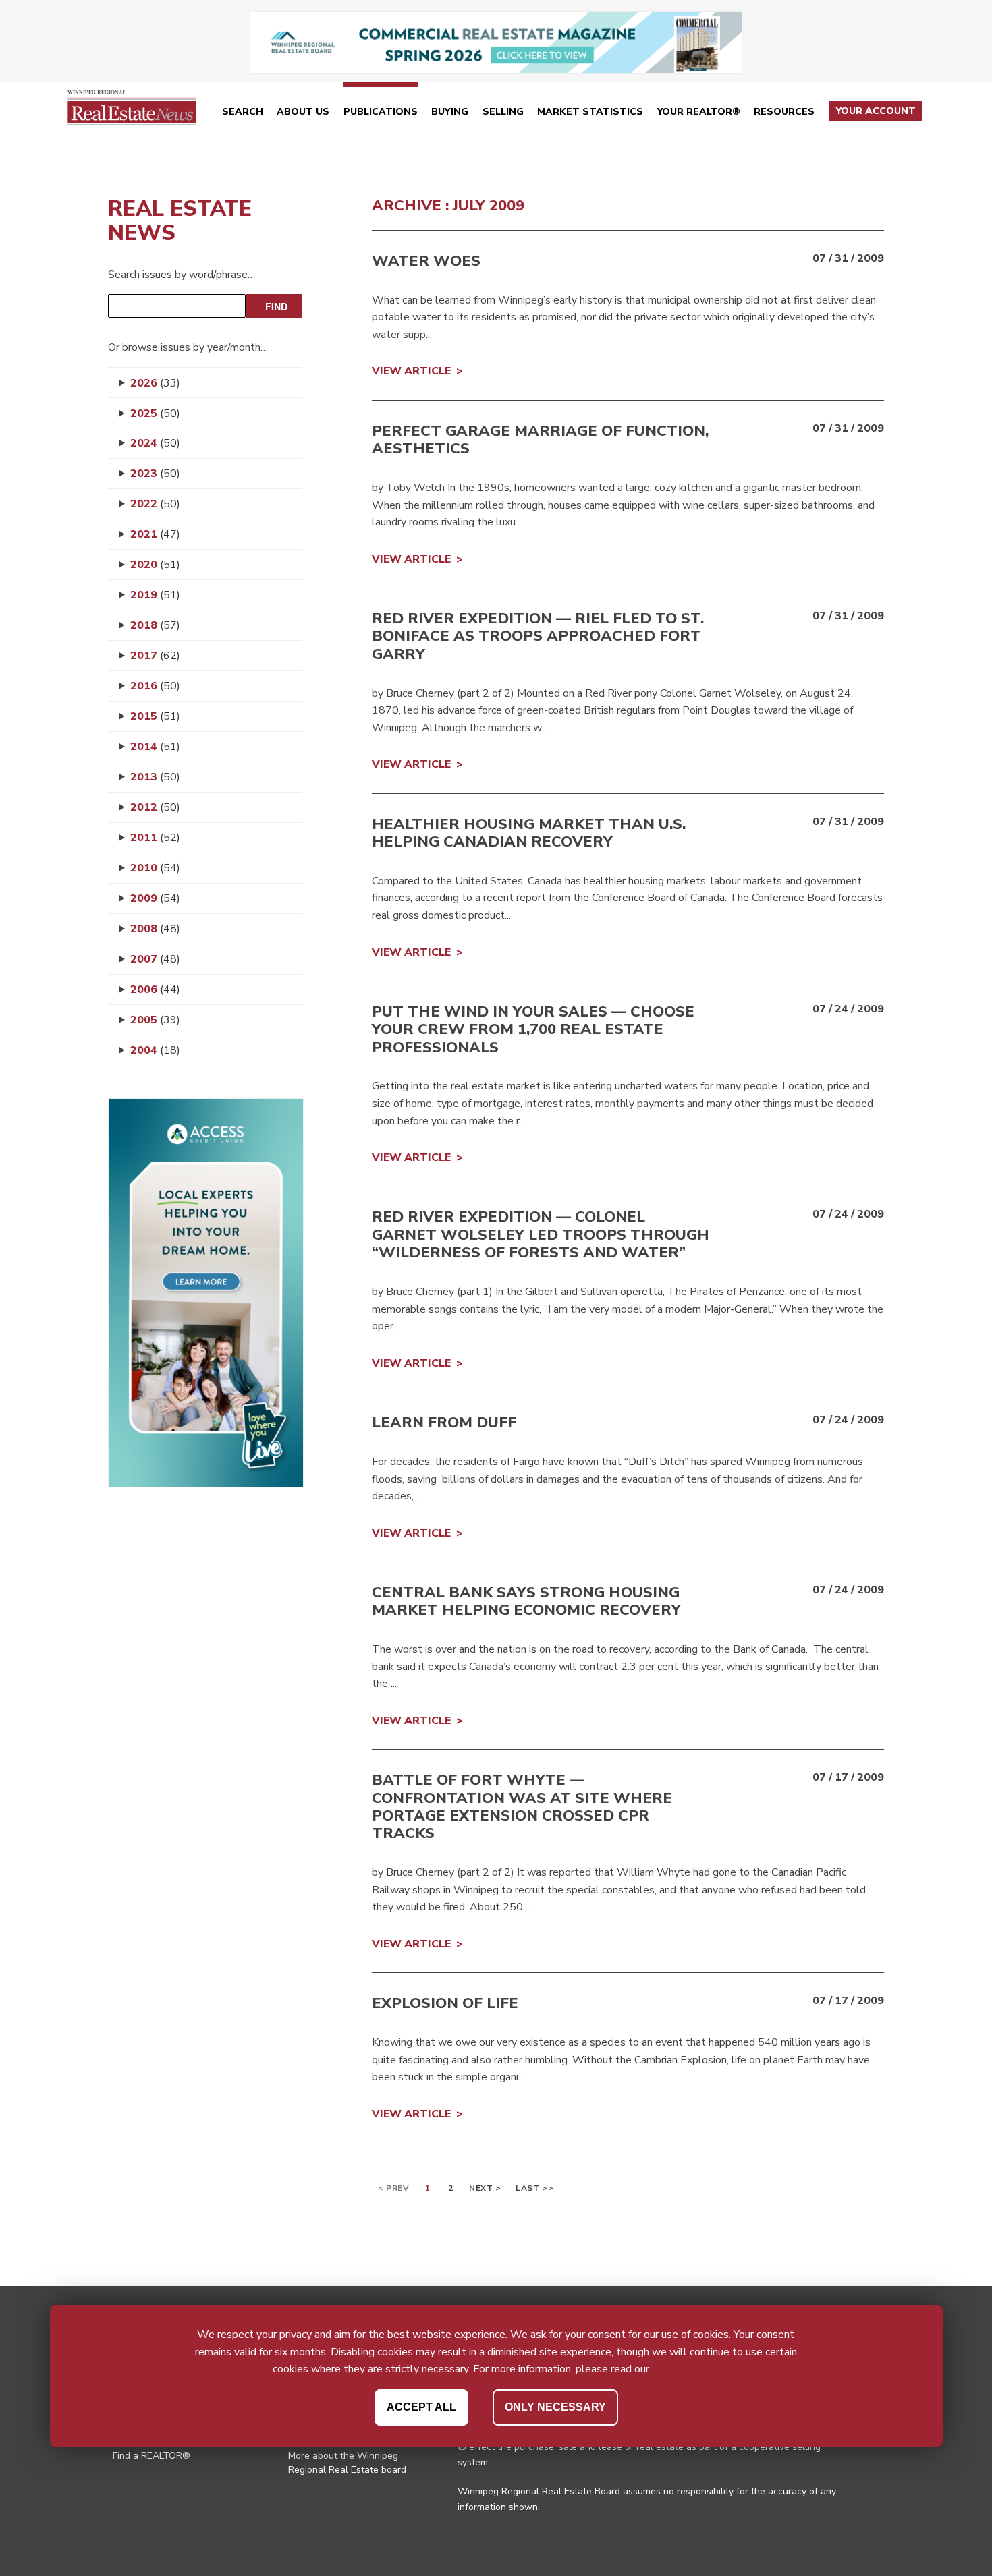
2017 (155, 656)
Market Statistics (590, 112)
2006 (155, 990)
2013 (155, 777)
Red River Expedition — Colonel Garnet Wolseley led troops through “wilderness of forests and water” (541, 1235)
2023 (155, 474)
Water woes (426, 261)
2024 (155, 443)
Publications (381, 112)
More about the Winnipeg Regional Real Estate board (347, 2463)
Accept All (421, 2407)
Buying (450, 112)
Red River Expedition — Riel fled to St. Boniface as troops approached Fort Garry (538, 636)
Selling (503, 112)
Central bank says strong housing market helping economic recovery (526, 1601)
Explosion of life (445, 2003)
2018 (155, 625)
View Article (411, 371)
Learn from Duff (444, 1423)
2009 (155, 898)
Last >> (534, 2188)
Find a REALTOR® (151, 2456)
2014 (155, 747)
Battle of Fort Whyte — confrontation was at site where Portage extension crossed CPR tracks (522, 1807)
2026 (155, 383)
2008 (155, 929)
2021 (155, 534)
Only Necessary (555, 2407)
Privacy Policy (685, 2369)
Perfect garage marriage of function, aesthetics (540, 440)
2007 (155, 959)
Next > (485, 2188)
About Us (303, 112)
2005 (155, 1020)
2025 (155, 413)
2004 (155, 1050)
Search (243, 112)
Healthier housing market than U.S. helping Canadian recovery (529, 833)
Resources (784, 112)
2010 (155, 868)
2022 (155, 504)
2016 (155, 686)
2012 (155, 807)
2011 (155, 838)
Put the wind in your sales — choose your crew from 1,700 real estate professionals (533, 1030)
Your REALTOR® (699, 112)
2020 (155, 565)
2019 (155, 595)
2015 (155, 716)
